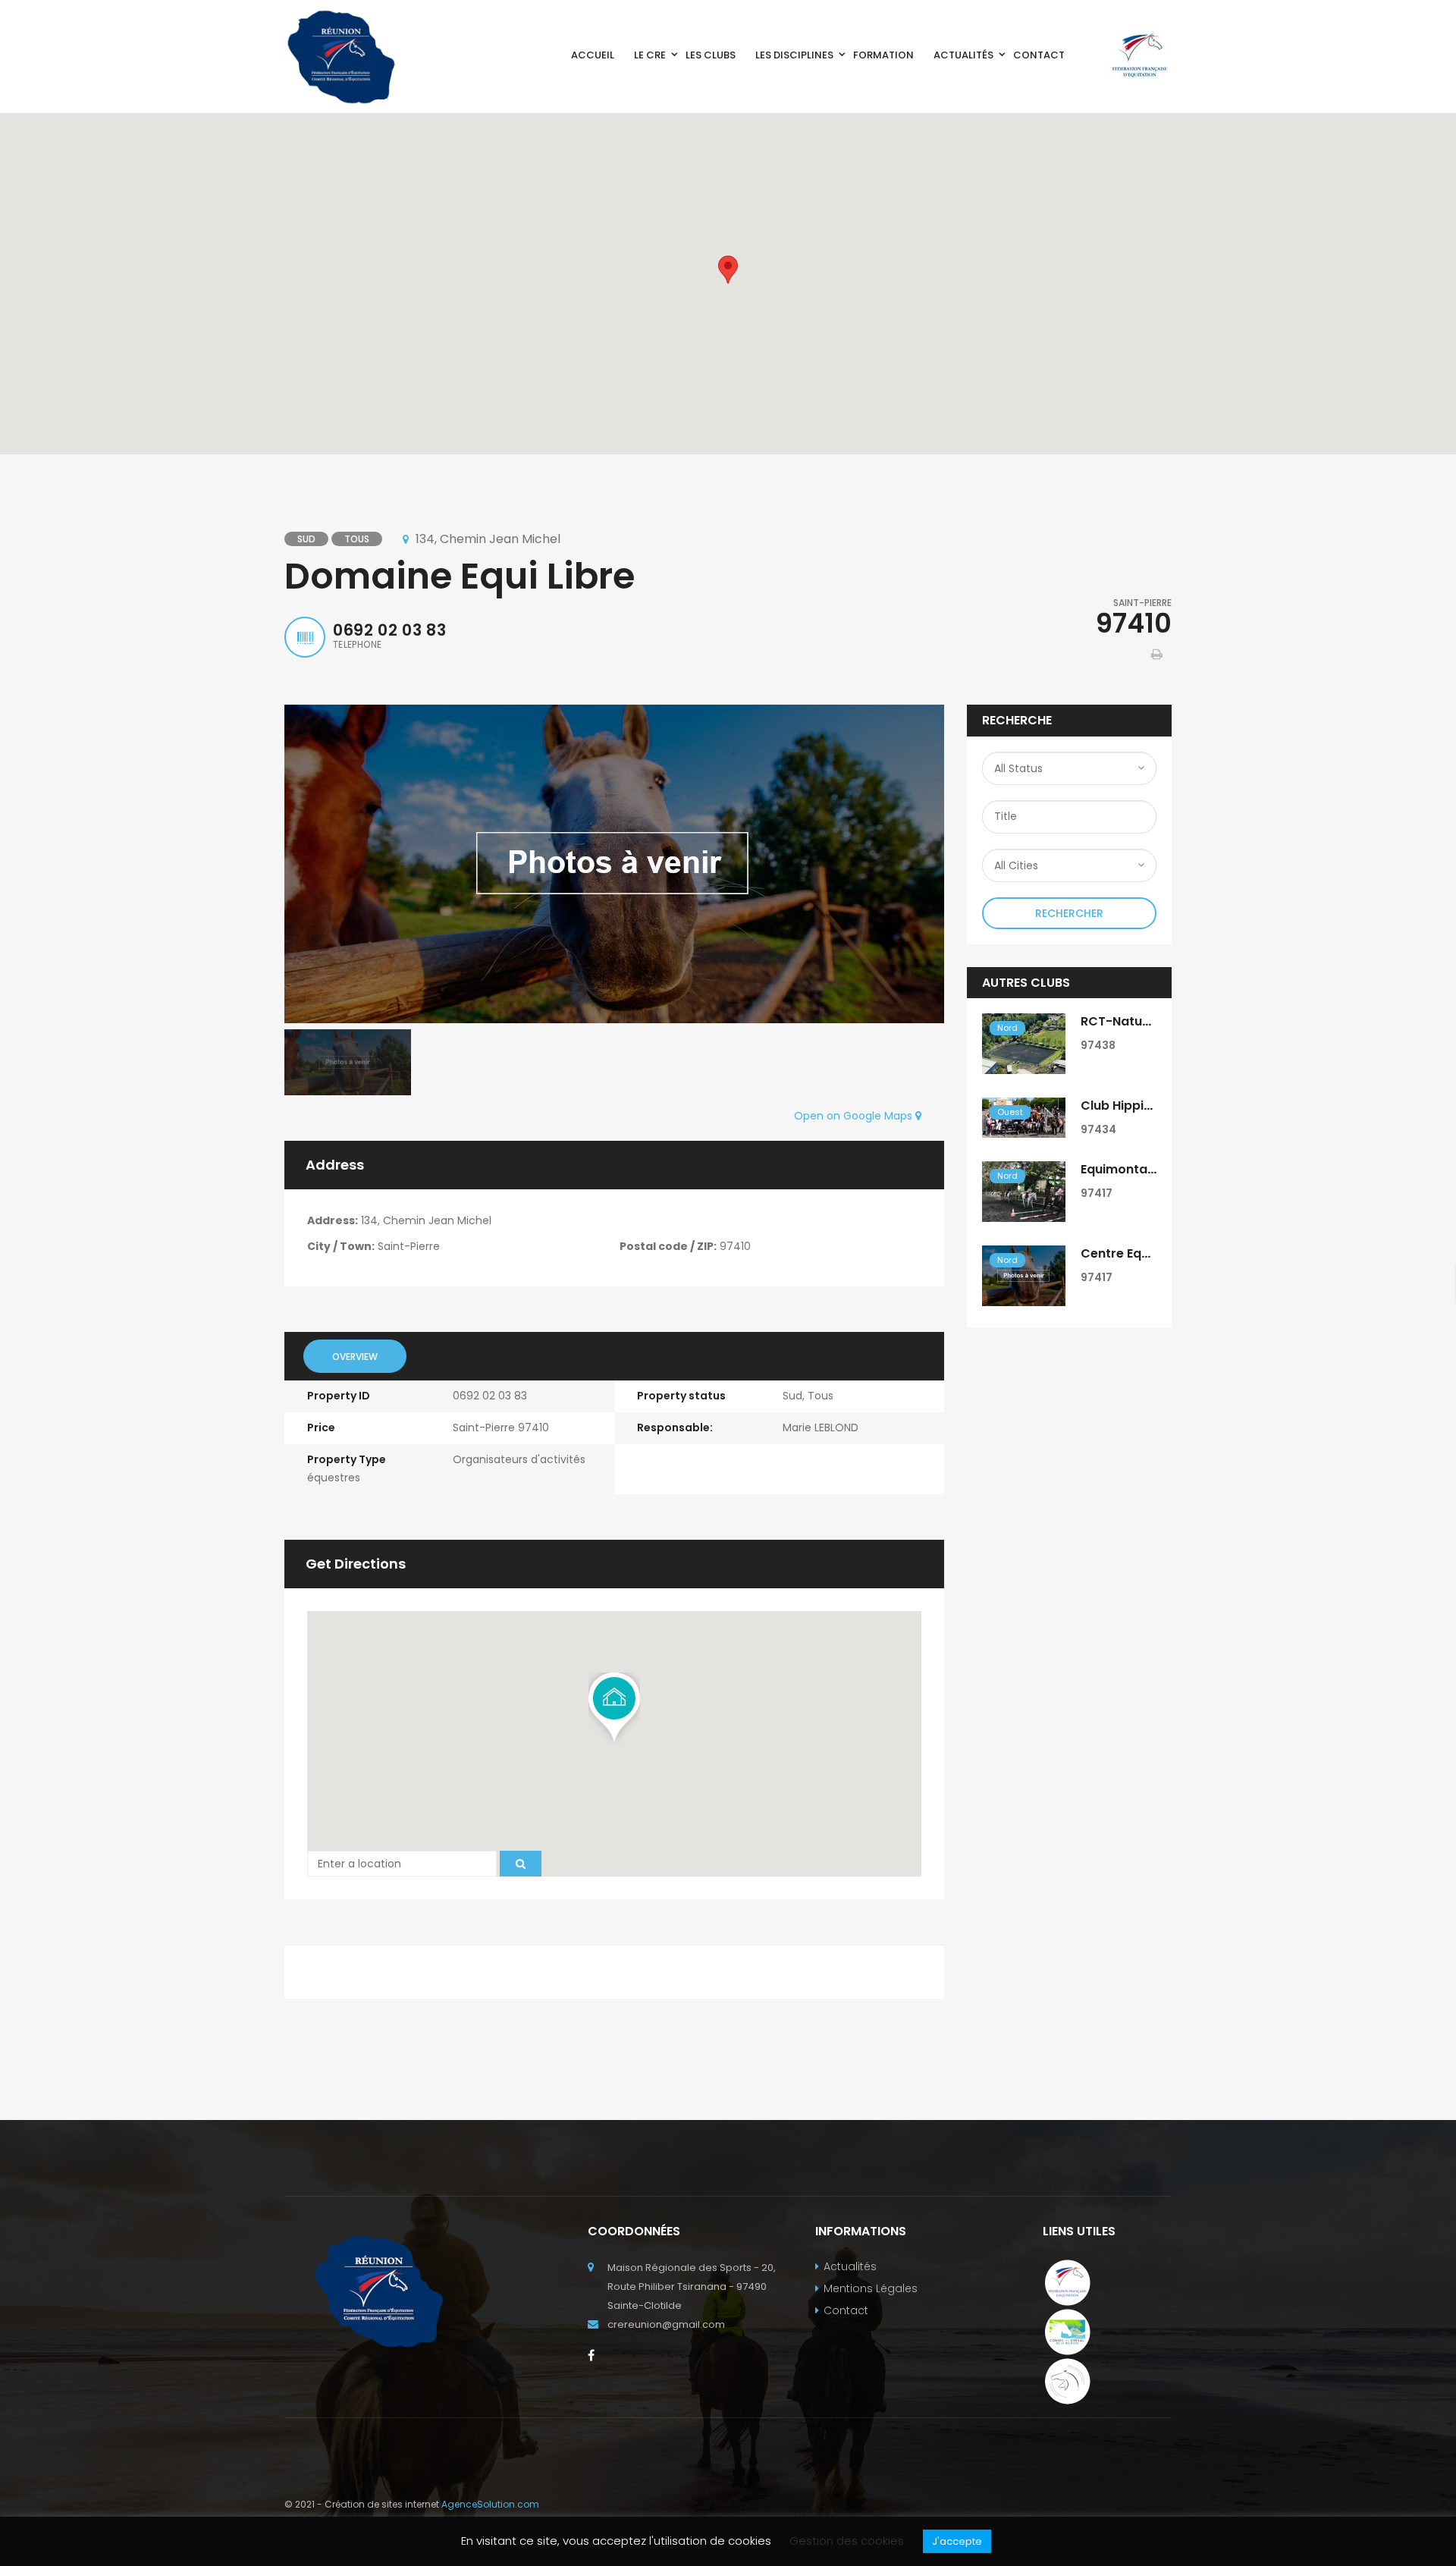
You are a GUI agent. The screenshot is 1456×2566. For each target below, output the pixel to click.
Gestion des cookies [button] (847, 2541)
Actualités (850, 2266)
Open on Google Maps (855, 1116)
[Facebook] (591, 2355)
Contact (846, 2310)
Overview (355, 1357)
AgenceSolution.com (490, 2504)
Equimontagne (1126, 1169)
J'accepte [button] (957, 2541)
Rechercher (1069, 913)
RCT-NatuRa (1119, 1021)
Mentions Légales (871, 2288)
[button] (728, 270)
